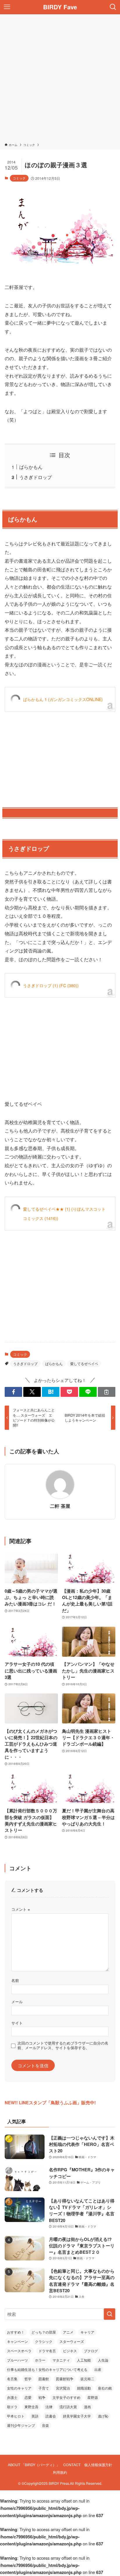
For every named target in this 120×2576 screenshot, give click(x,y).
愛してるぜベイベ (84, 1363)
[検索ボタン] (113, 7)
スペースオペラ (19, 2351)
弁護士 (12, 2397)
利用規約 (60, 2472)
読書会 (51, 2416)
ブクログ (91, 2351)
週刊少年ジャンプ (21, 2425)
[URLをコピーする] (107, 1392)
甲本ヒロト (16, 2416)
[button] (13, 1392)
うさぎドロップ (36, 477)
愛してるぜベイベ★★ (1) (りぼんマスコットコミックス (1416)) (64, 1214)
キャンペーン (17, 2341)
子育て (44, 2388)
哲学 (28, 2379)
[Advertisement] (60, 80)
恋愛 (28, 2397)
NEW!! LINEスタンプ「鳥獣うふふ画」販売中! (50, 2103)
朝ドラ (12, 2407)
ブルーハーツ (17, 2360)
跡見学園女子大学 (77, 2416)
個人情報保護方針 (98, 2465)
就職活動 (84, 2388)
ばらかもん (31, 467)
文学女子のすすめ (66, 2397)
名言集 (12, 2379)
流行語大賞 (68, 2407)
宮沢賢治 (63, 2388)
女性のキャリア (19, 2388)
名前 (15, 1980)
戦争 (42, 2397)
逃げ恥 (103, 2416)
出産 (98, 2369)
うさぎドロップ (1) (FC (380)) (51, 985)
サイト (17, 2023)
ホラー (40, 2360)
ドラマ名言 (47, 2351)
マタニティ (61, 2360)
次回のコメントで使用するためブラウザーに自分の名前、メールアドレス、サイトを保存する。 (63, 2045)
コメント (21, 1909)
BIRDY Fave (60, 7)
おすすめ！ (16, 2332)
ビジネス (70, 2351)
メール (17, 2002)
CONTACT (72, 2465)
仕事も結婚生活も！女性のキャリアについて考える (47, 2369)
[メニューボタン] (7, 7)
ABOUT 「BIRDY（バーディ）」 (34, 2465)
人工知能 (84, 2360)
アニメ (68, 2332)
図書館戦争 (65, 2379)
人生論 (103, 2360)
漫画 (87, 2407)
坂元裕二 (87, 2379)
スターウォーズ (72, 2341)
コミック (19, 178)
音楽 (45, 2425)
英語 (35, 2416)
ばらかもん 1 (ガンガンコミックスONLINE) (63, 699)
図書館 (44, 2379)
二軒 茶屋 (60, 1506)
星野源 (93, 2397)
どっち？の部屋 (44, 2332)
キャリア (87, 2332)
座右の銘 (105, 2388)
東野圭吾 (31, 2407)
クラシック (44, 2341)
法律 (49, 2407)
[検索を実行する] (110, 2314)
